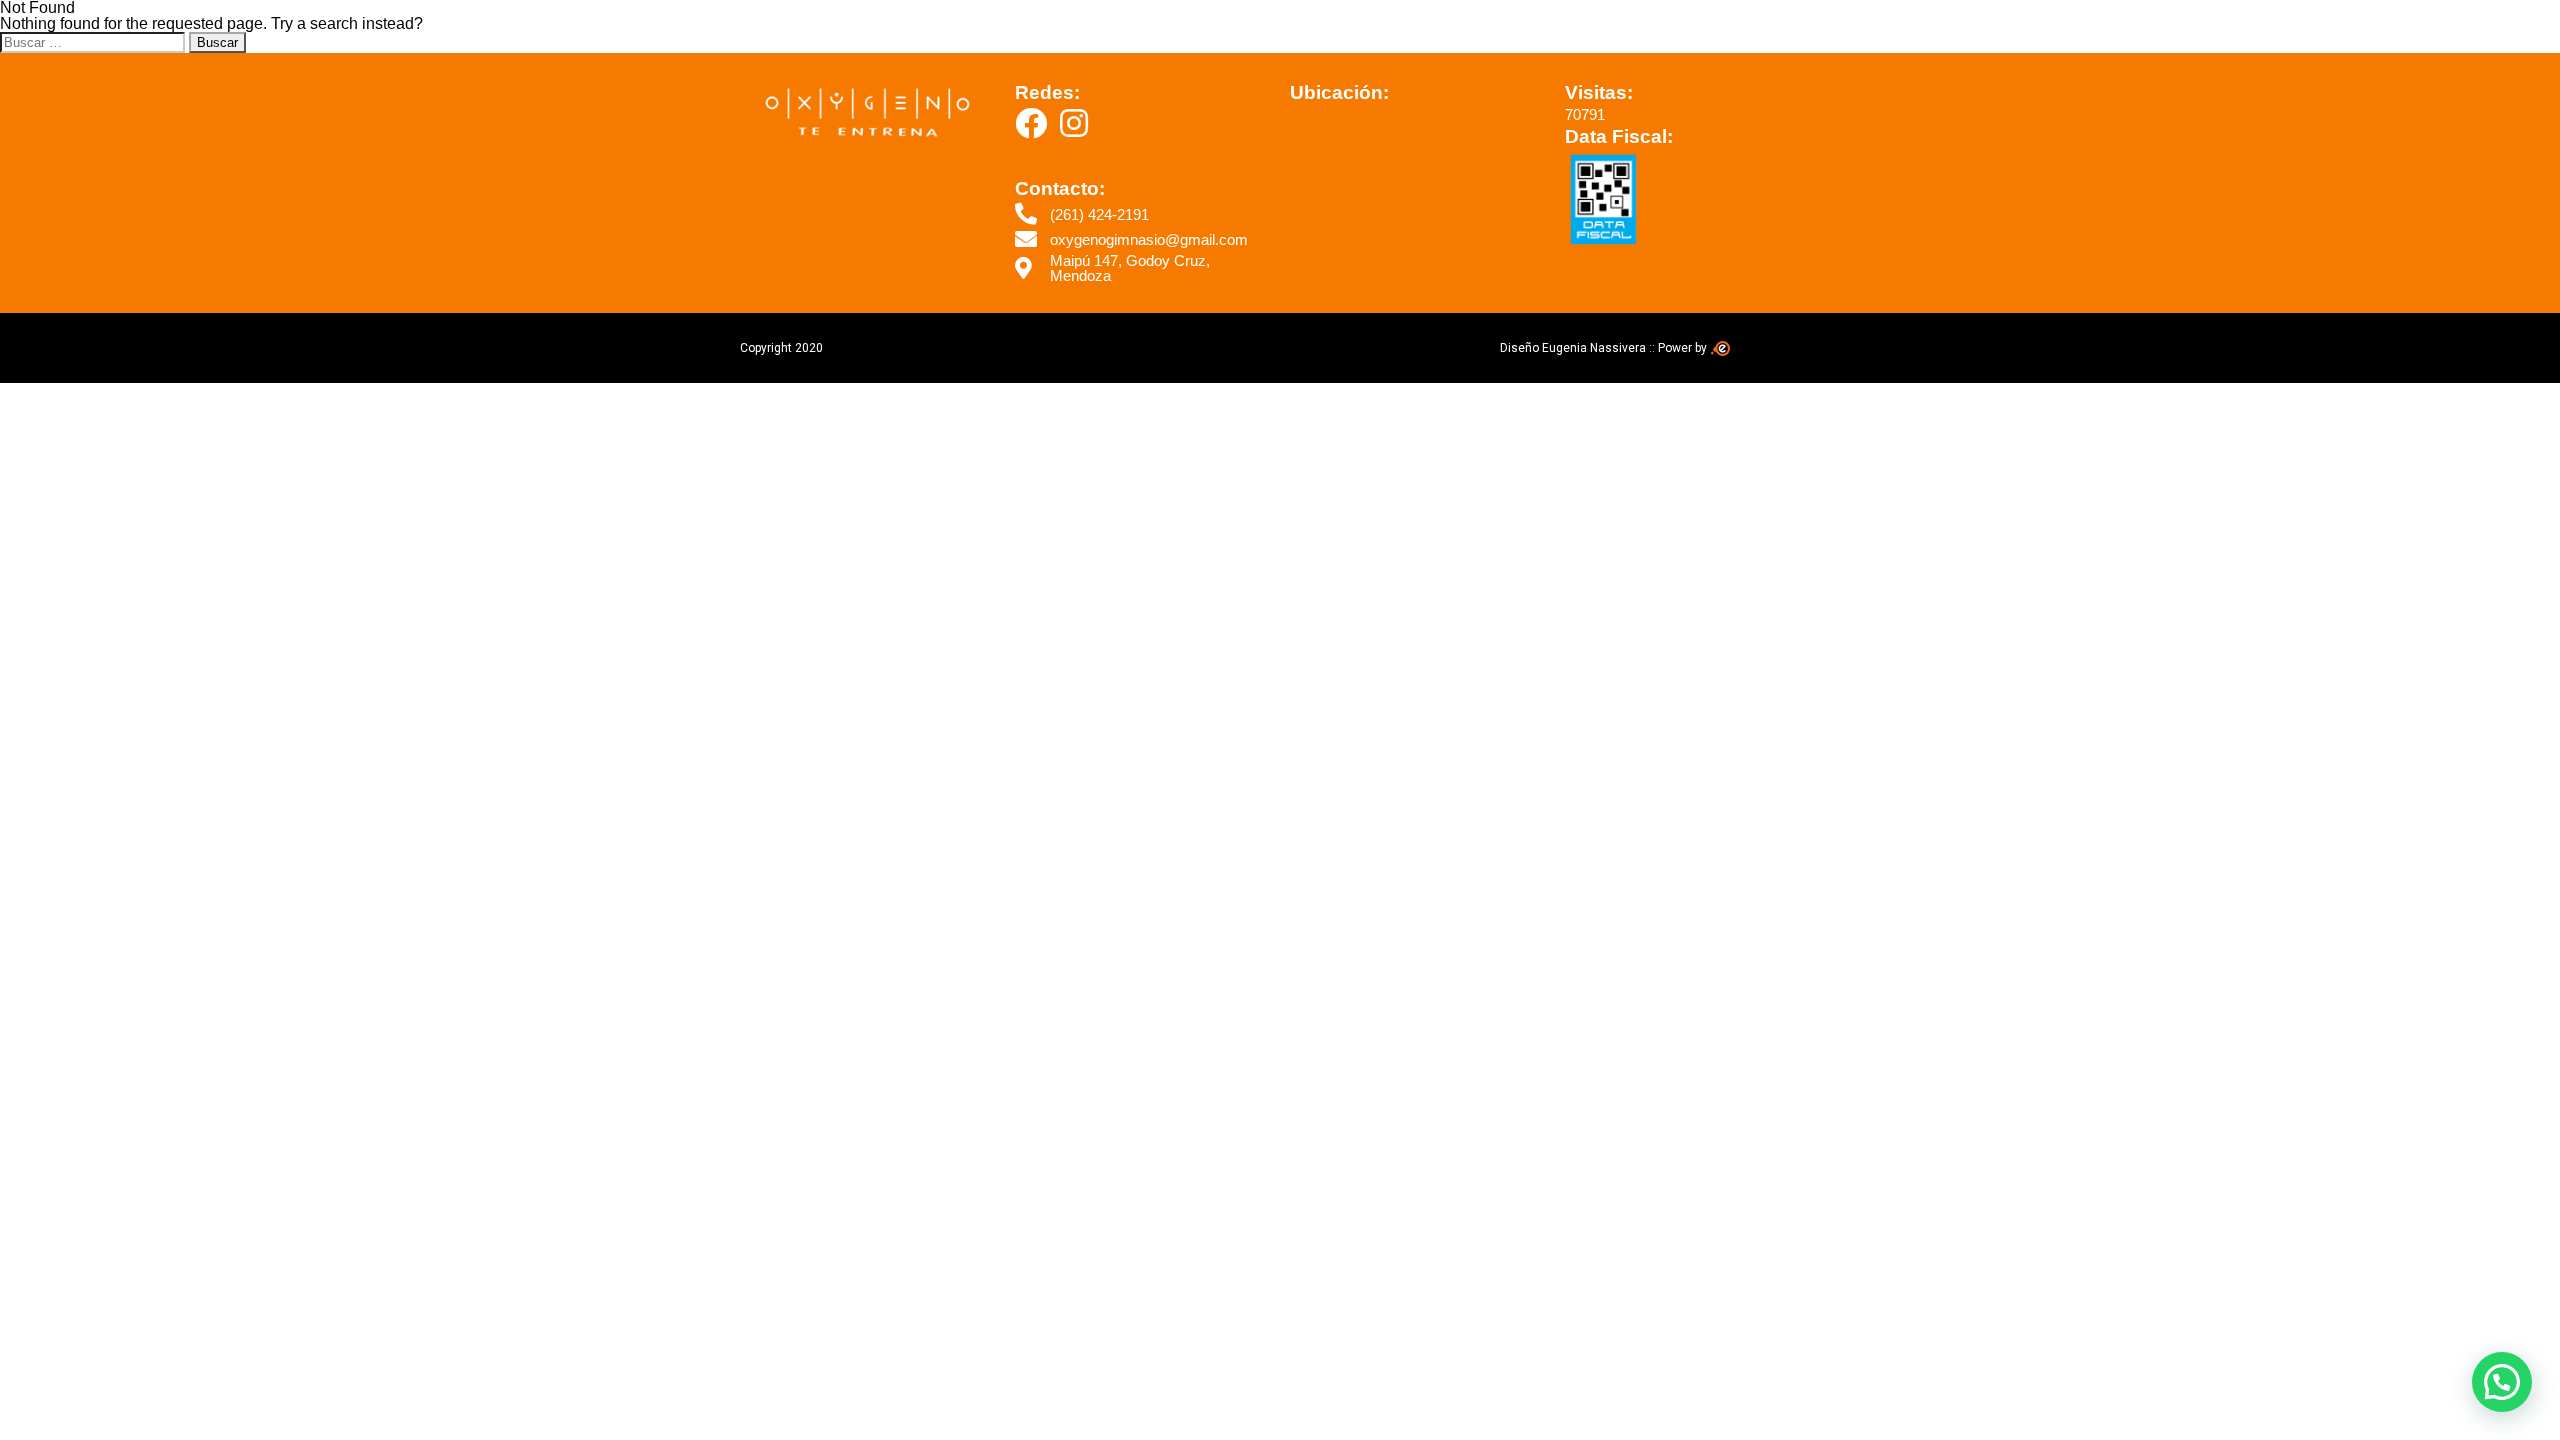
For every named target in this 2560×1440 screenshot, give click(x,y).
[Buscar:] (94, 41)
